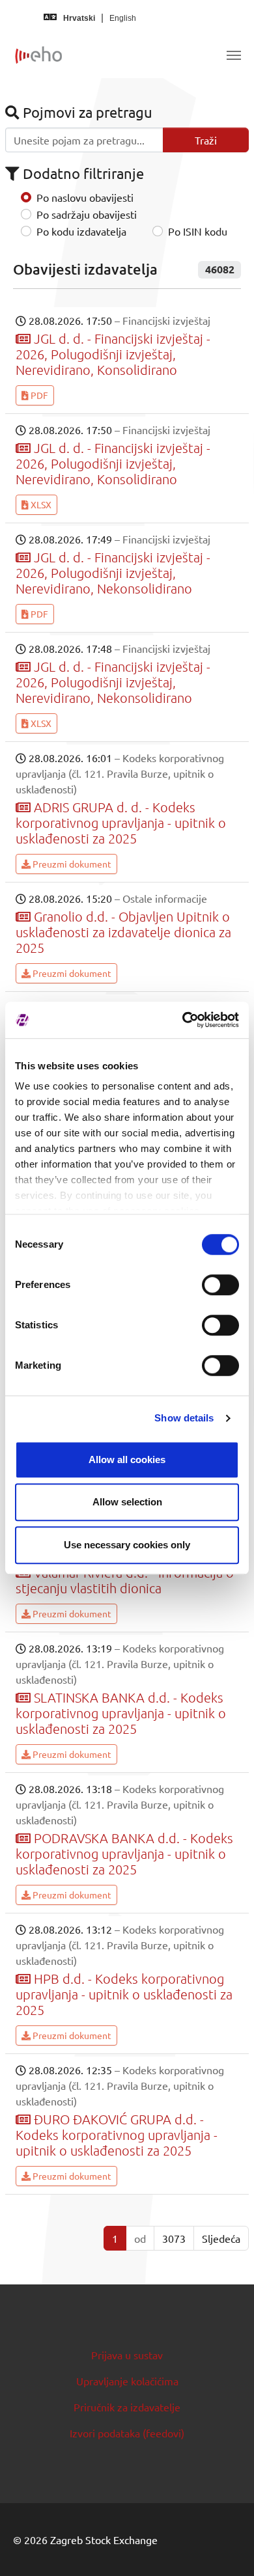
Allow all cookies (127, 1459)
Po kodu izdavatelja (81, 231)
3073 (174, 2238)
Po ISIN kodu (198, 231)
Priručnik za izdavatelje (127, 2407)
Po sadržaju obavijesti (87, 214)
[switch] (220, 1285)
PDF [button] (38, 395)
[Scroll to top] (225, 2547)
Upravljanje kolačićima (127, 2381)
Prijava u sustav (127, 2355)
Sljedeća (221, 2238)
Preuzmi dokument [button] (71, 864)
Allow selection (127, 1502)
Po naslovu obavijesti (85, 197)
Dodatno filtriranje (82, 173)
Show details (184, 1418)
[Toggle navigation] (234, 55)
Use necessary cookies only (127, 1545)
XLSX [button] (40, 504)
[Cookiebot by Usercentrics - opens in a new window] (183, 1020)
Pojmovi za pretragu (86, 112)
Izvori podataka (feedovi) (127, 2433)
